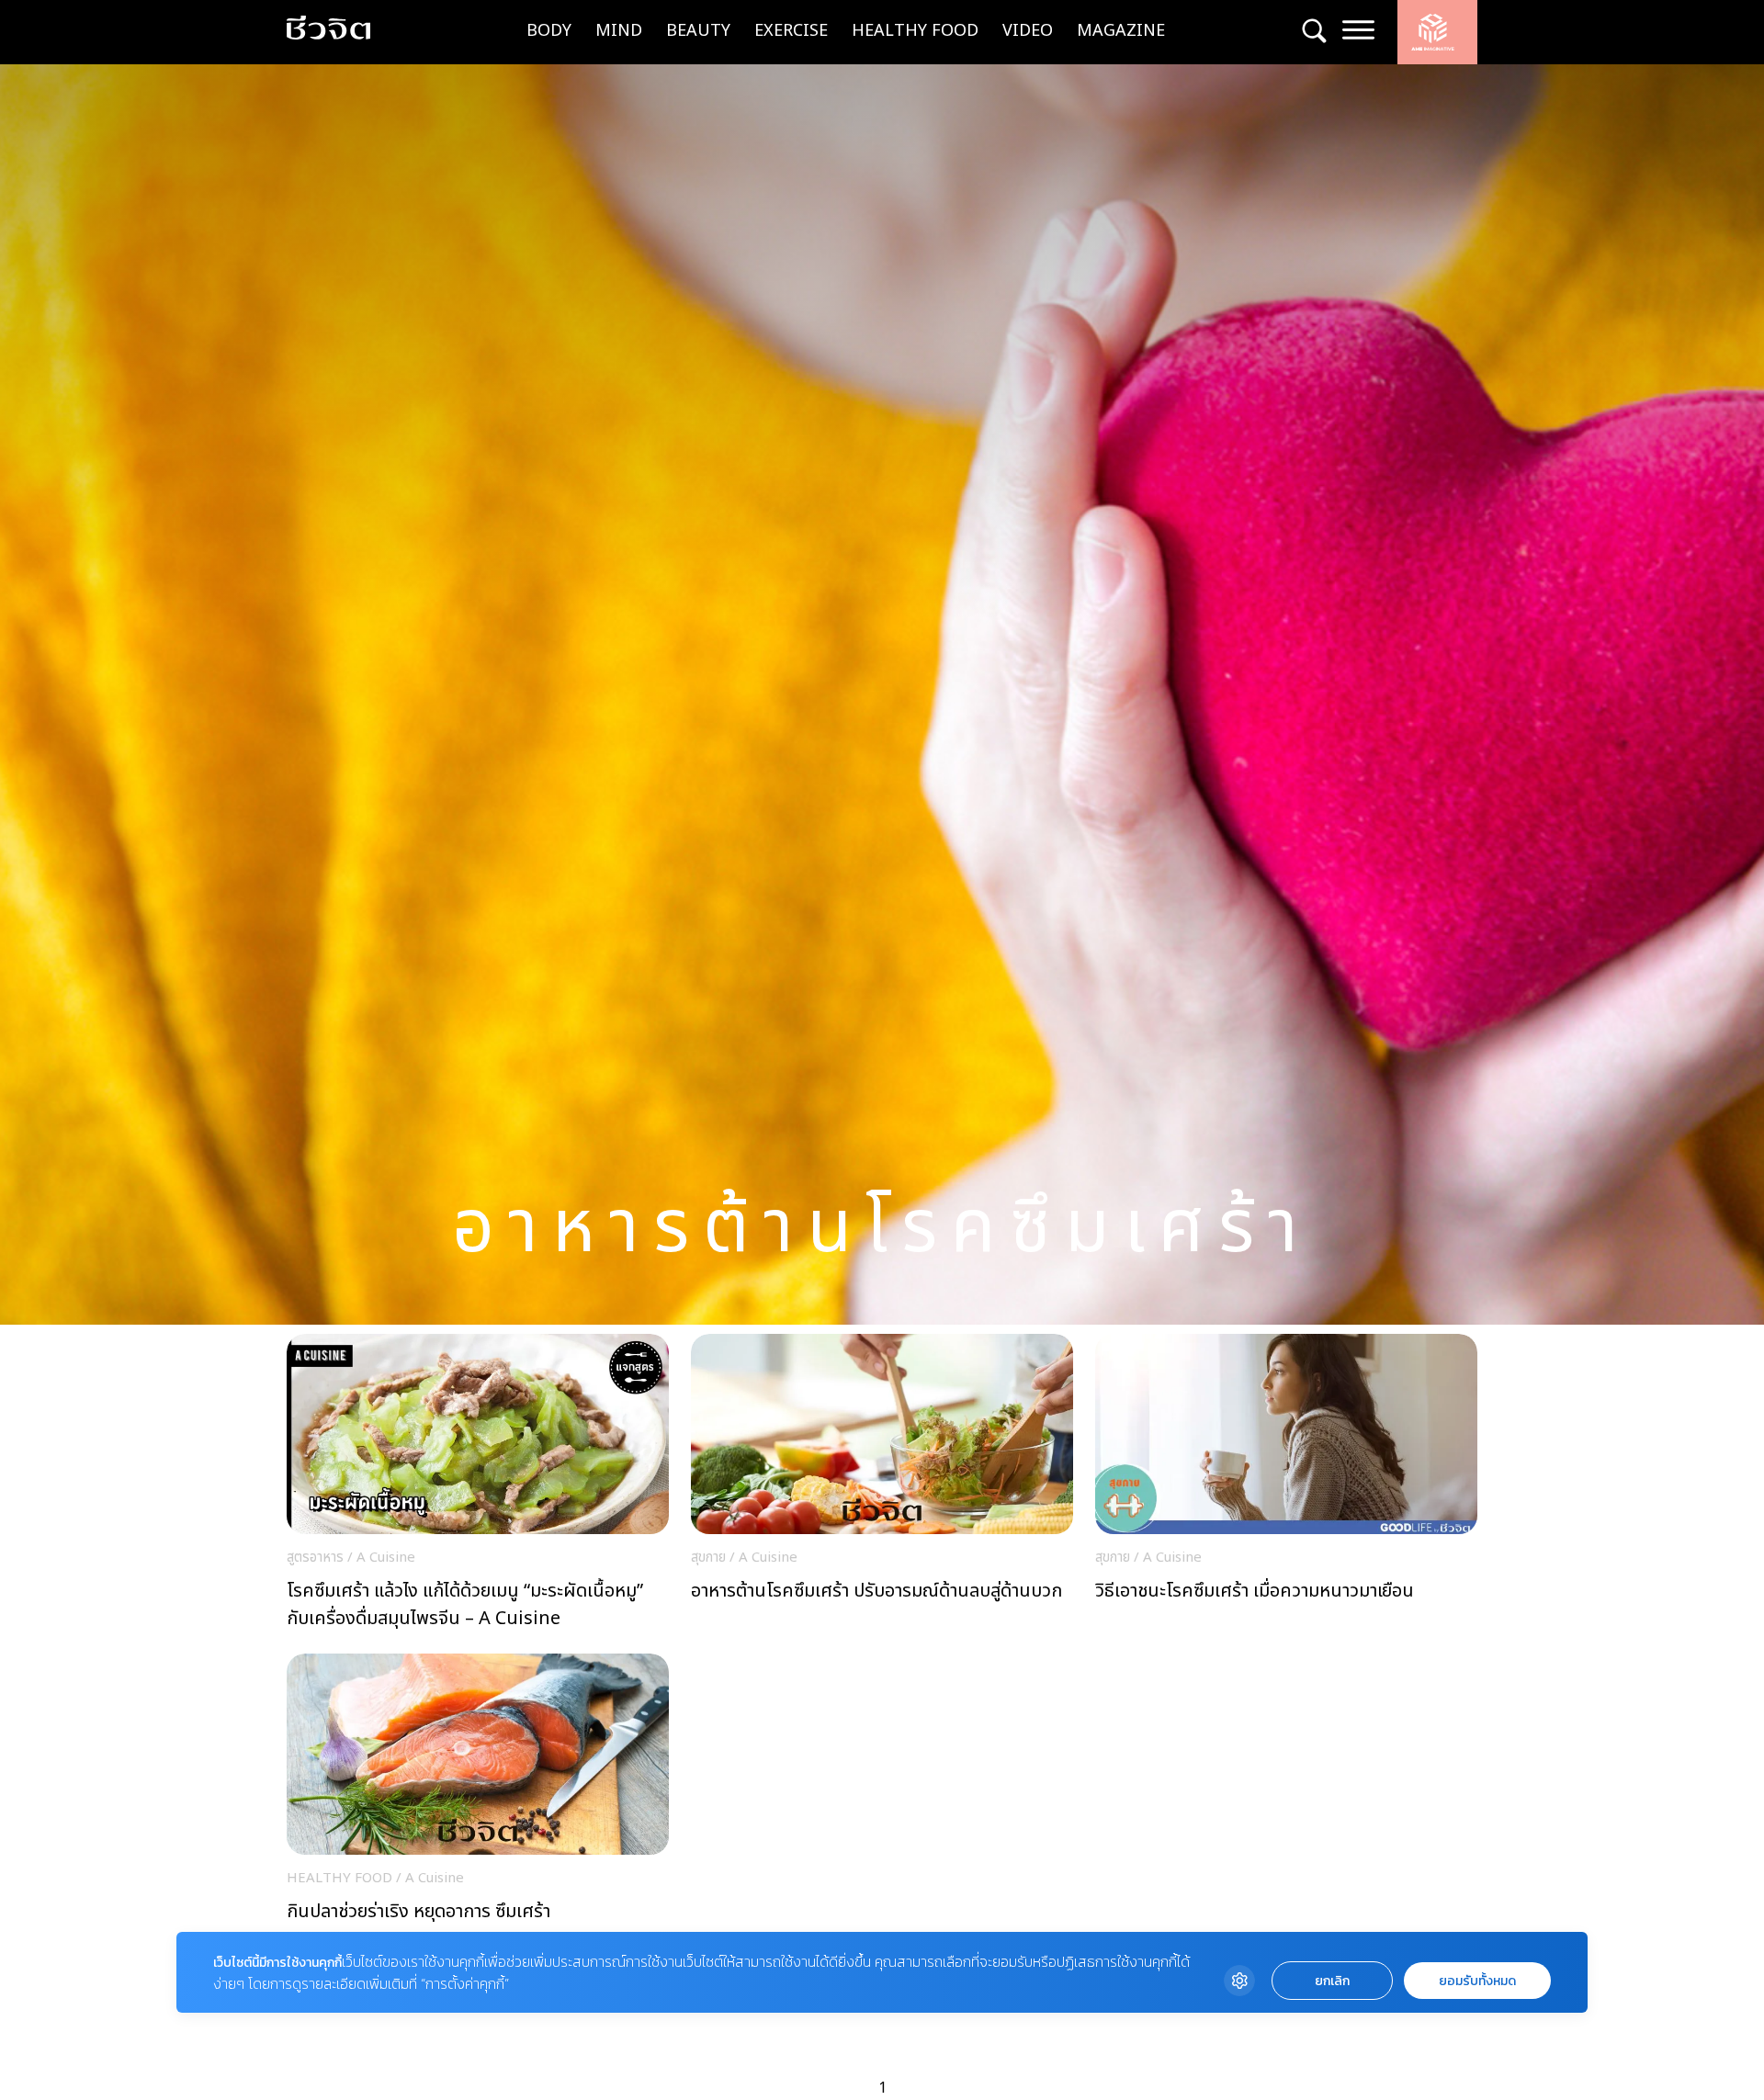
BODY (549, 31)
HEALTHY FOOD (915, 31)
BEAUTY (698, 31)
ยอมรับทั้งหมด (1477, 1981)
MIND (619, 31)
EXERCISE (791, 31)
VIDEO (1028, 31)
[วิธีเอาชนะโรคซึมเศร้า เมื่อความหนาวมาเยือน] (1286, 1487)
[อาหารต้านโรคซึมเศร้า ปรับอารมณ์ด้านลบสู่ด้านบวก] (882, 1487)
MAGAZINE (1121, 31)
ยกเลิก (1332, 1981)
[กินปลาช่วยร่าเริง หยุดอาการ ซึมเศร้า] (478, 1807)
